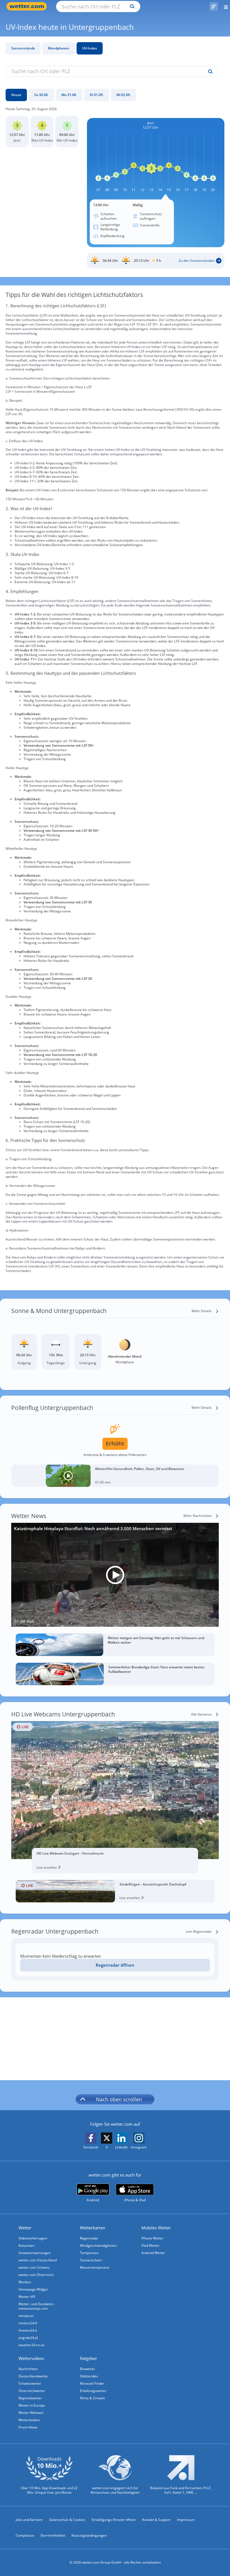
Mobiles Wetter (156, 2228)
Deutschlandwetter (33, 2376)
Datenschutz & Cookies (67, 2520)
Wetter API (27, 2297)
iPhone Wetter (152, 2238)
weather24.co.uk (31, 2345)
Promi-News (28, 2427)
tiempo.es (26, 2316)
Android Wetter (153, 2253)
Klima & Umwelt (92, 2398)
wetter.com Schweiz (34, 2267)
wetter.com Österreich (36, 2275)
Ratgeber (88, 2358)
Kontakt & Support (156, 2520)
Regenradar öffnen (115, 1965)
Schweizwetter (30, 2383)
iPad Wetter (150, 2246)
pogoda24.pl (28, 2338)
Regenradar (89, 2238)
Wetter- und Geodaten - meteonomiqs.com (37, 2306)
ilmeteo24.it (28, 2330)
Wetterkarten (93, 2228)
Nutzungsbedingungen (89, 2535)
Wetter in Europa (32, 2405)
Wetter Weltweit (31, 2413)
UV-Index (90, 48)
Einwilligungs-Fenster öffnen (114, 2520)
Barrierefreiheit (53, 2535)
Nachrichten (28, 2369)
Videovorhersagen (33, 2238)
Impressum (186, 2520)
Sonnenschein (91, 2260)
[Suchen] (131, 6)
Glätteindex (89, 2376)
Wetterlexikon (29, 2420)
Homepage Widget (33, 2289)
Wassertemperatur (95, 2267)
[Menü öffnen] (224, 6)
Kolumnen (26, 2246)
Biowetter (88, 2369)
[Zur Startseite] (28, 6)
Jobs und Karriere (29, 2520)
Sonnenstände (23, 48)
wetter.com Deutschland (38, 2260)
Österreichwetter (32, 2391)
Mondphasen (59, 48)
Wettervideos (31, 2358)
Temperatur (89, 2253)
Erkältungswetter (93, 2391)
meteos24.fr (28, 2323)
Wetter (25, 2228)
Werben (25, 2282)
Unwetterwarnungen (35, 2253)
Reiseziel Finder (92, 2383)
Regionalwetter (30, 2398)
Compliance (25, 2535)
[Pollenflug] (214, 6)
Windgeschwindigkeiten (98, 2246)
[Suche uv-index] (209, 72)
